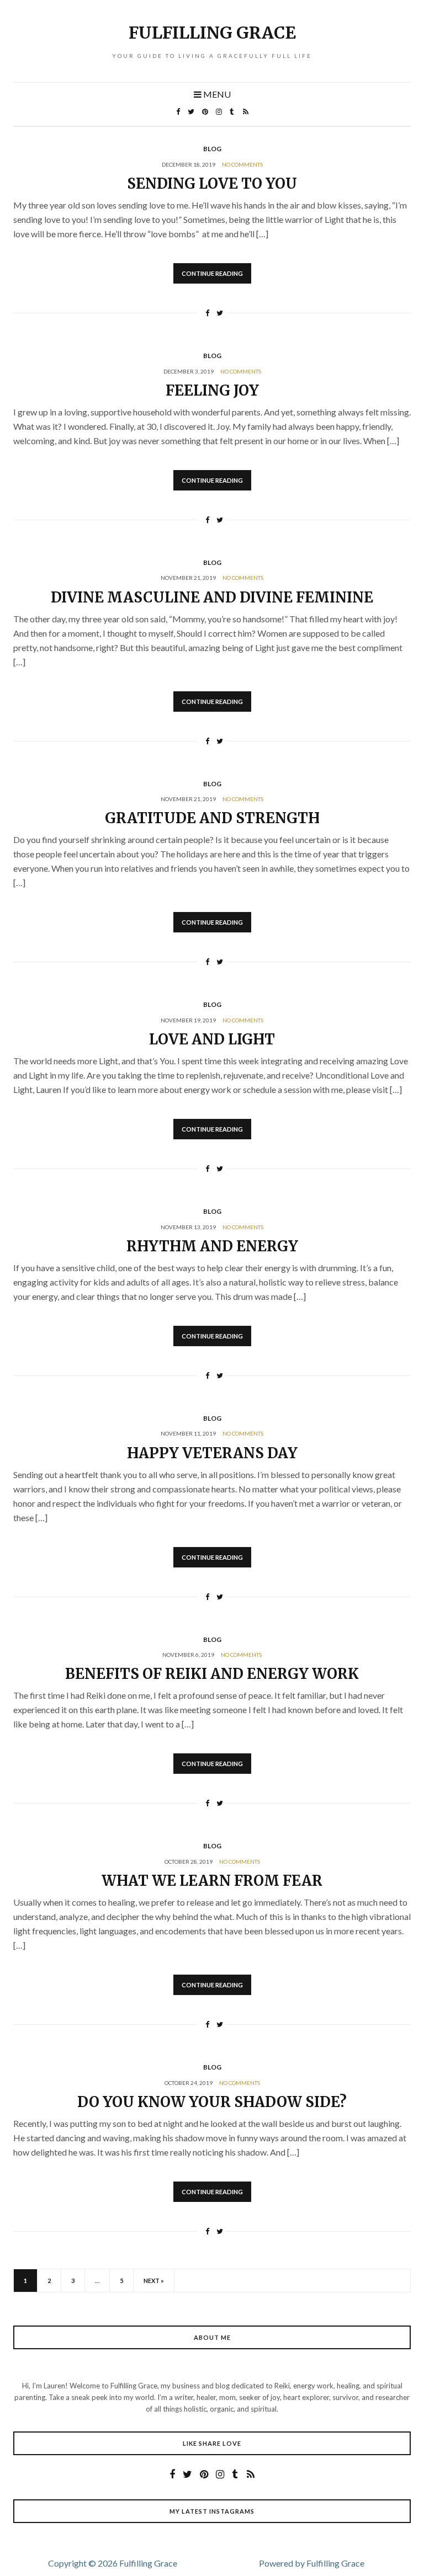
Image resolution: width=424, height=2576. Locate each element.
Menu (216, 94)
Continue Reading (212, 273)
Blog (212, 149)
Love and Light (212, 1039)
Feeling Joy (212, 390)
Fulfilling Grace (212, 33)
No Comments (242, 164)
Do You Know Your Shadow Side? (212, 2102)
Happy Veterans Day (212, 1453)
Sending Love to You (212, 183)
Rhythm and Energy (212, 1246)
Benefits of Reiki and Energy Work (212, 1674)
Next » (154, 2281)
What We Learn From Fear (212, 1881)
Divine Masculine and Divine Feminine (212, 597)
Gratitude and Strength (212, 818)
